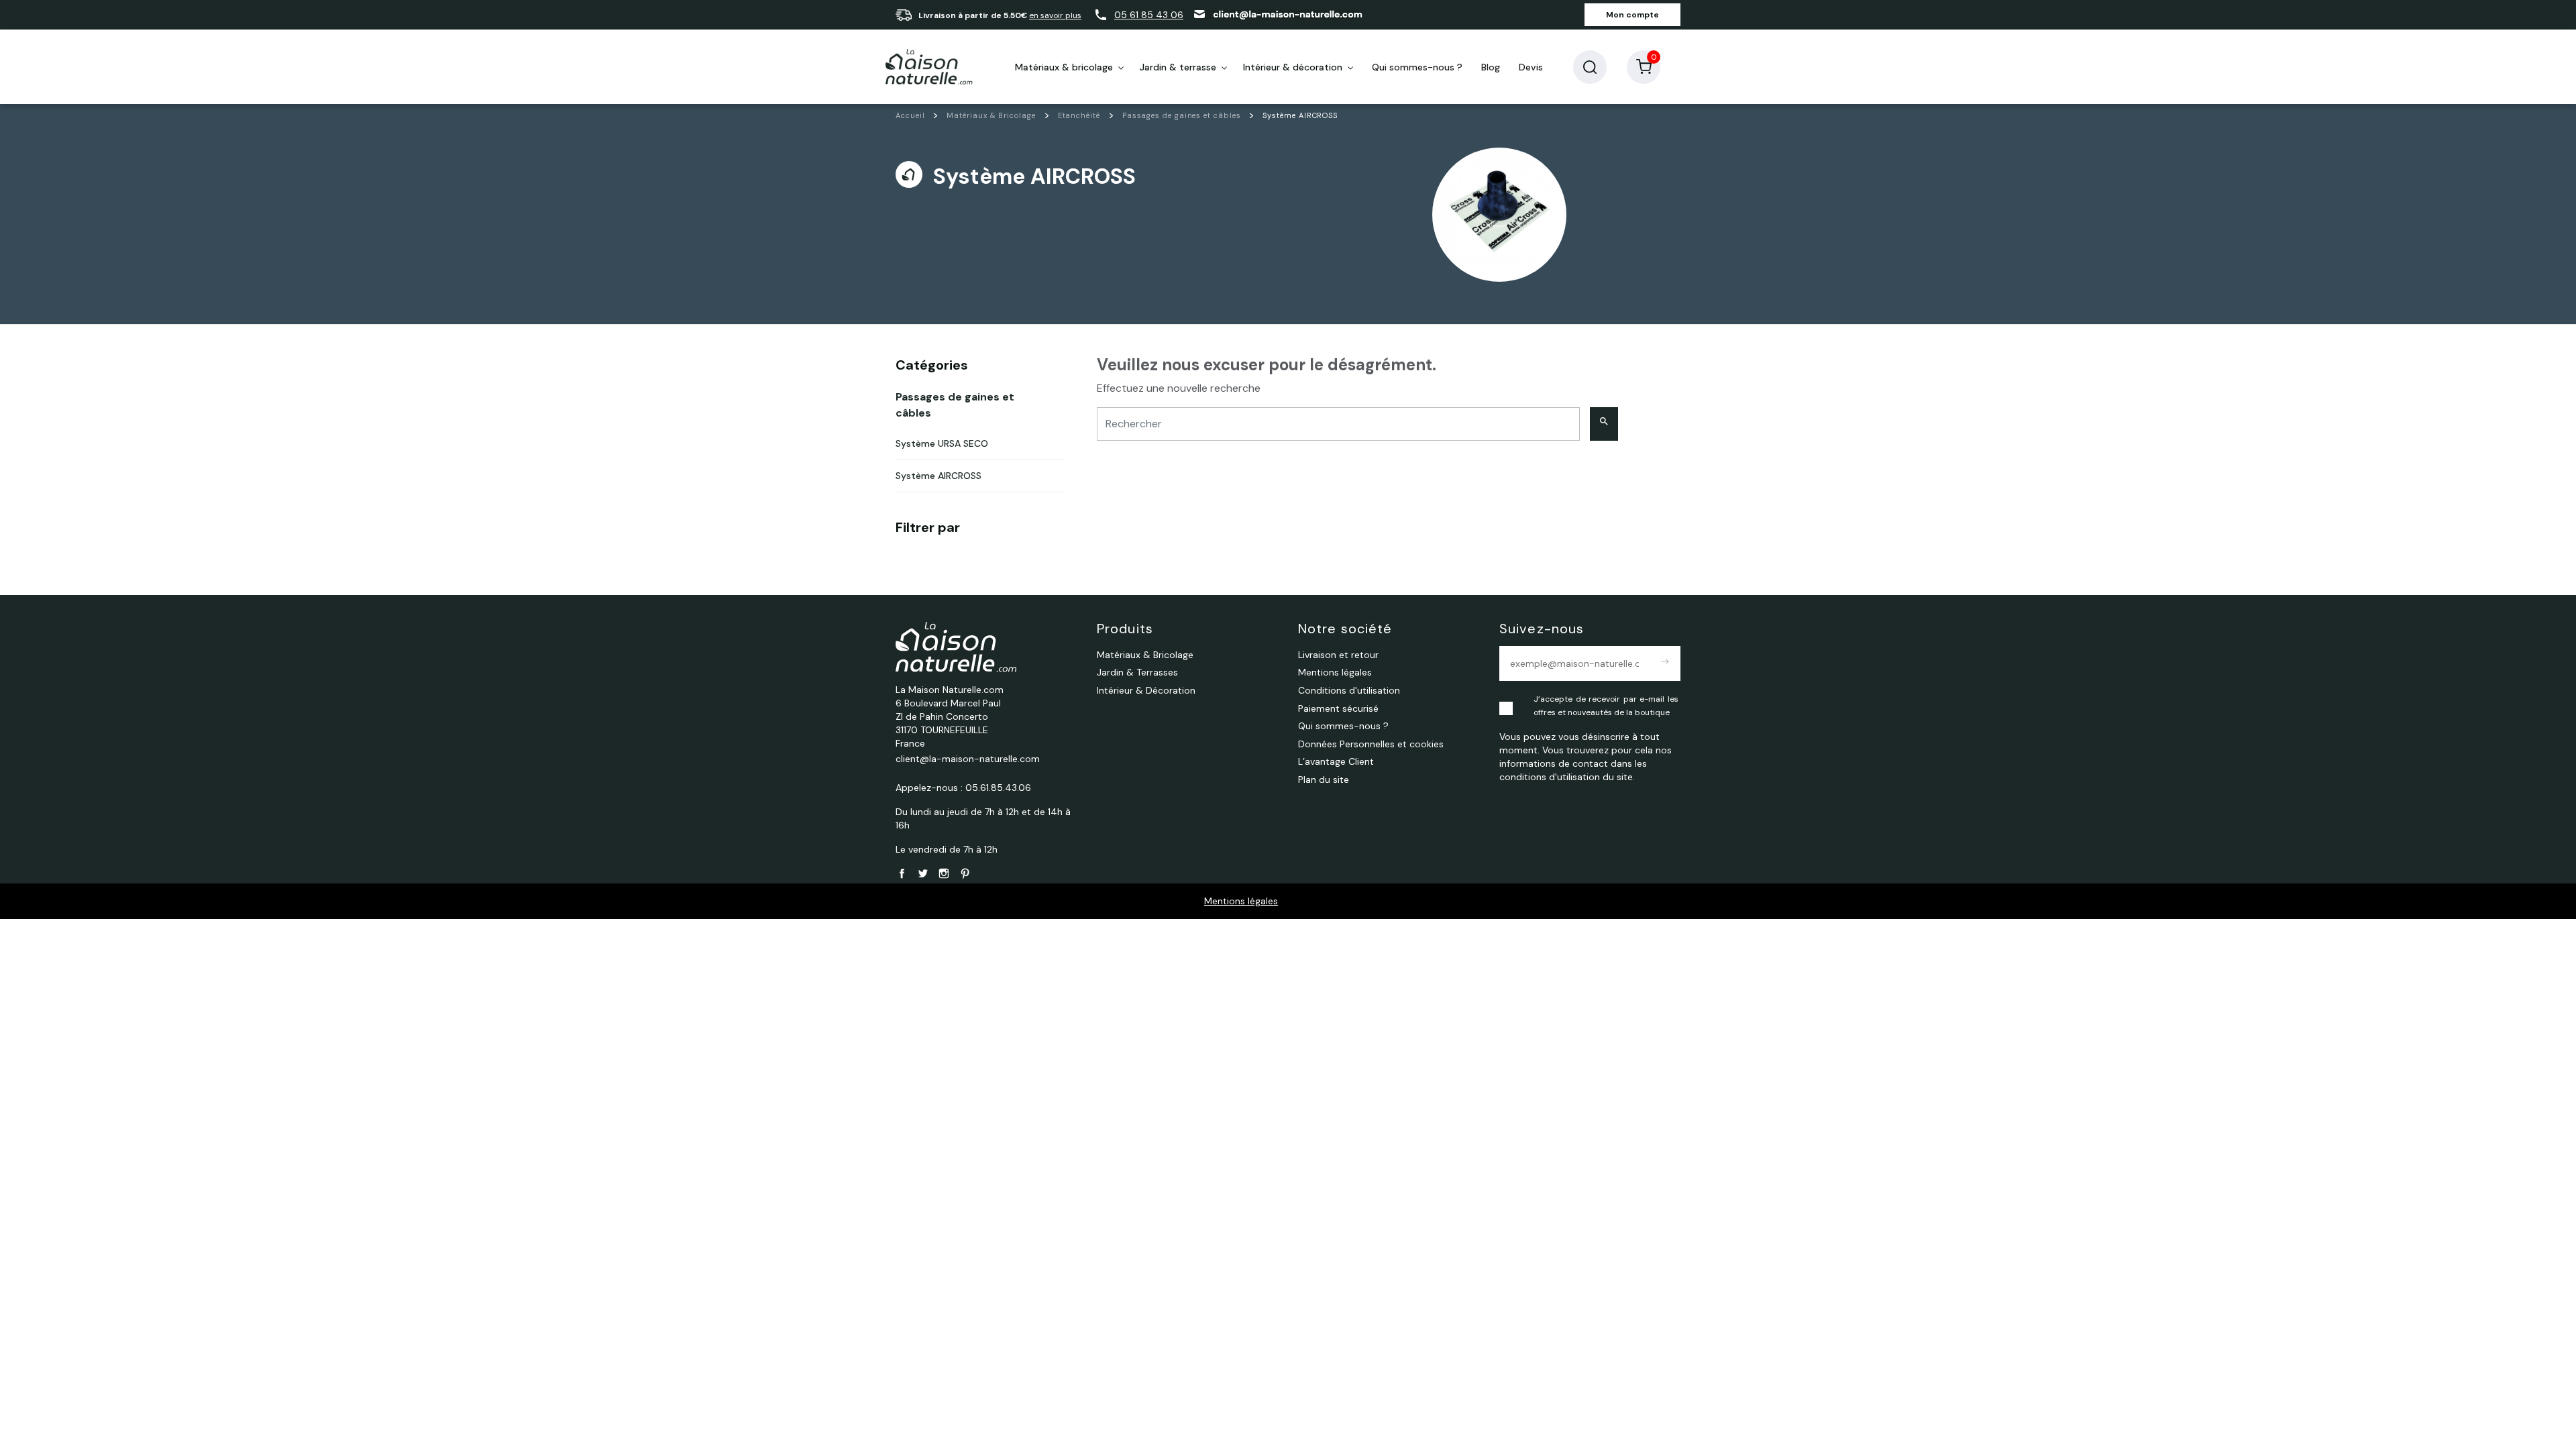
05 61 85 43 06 (1149, 15)
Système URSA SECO (942, 443)
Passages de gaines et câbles (955, 405)
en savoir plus (1055, 15)
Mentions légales (1241, 901)
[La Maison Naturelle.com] (929, 67)
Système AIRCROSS (938, 476)
